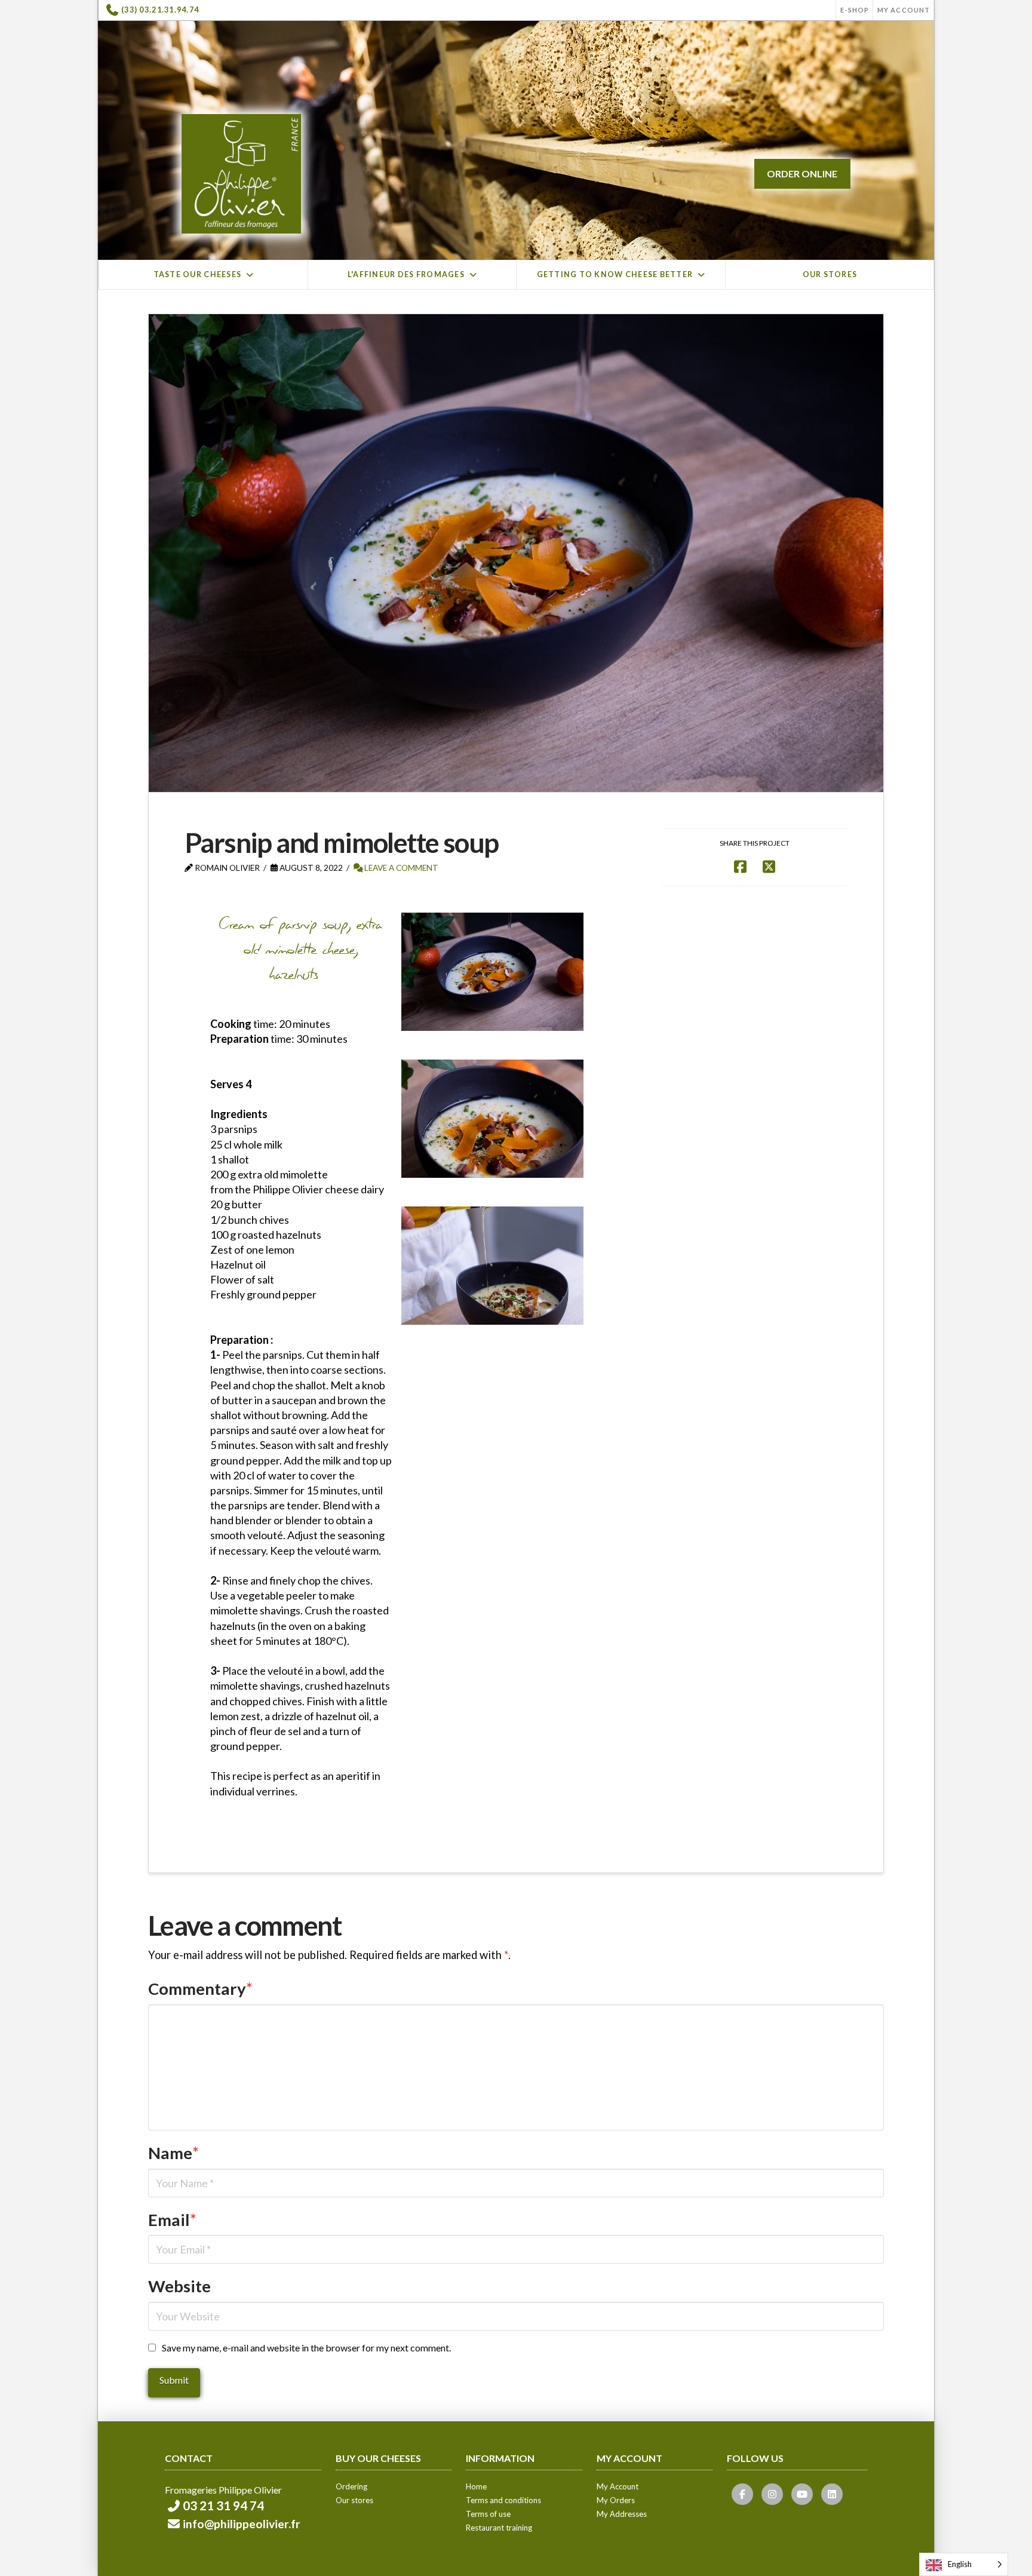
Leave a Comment (400, 868)
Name (173, 2153)
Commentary (200, 1989)
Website (179, 2286)
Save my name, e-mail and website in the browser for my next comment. (306, 2348)
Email (172, 2220)
